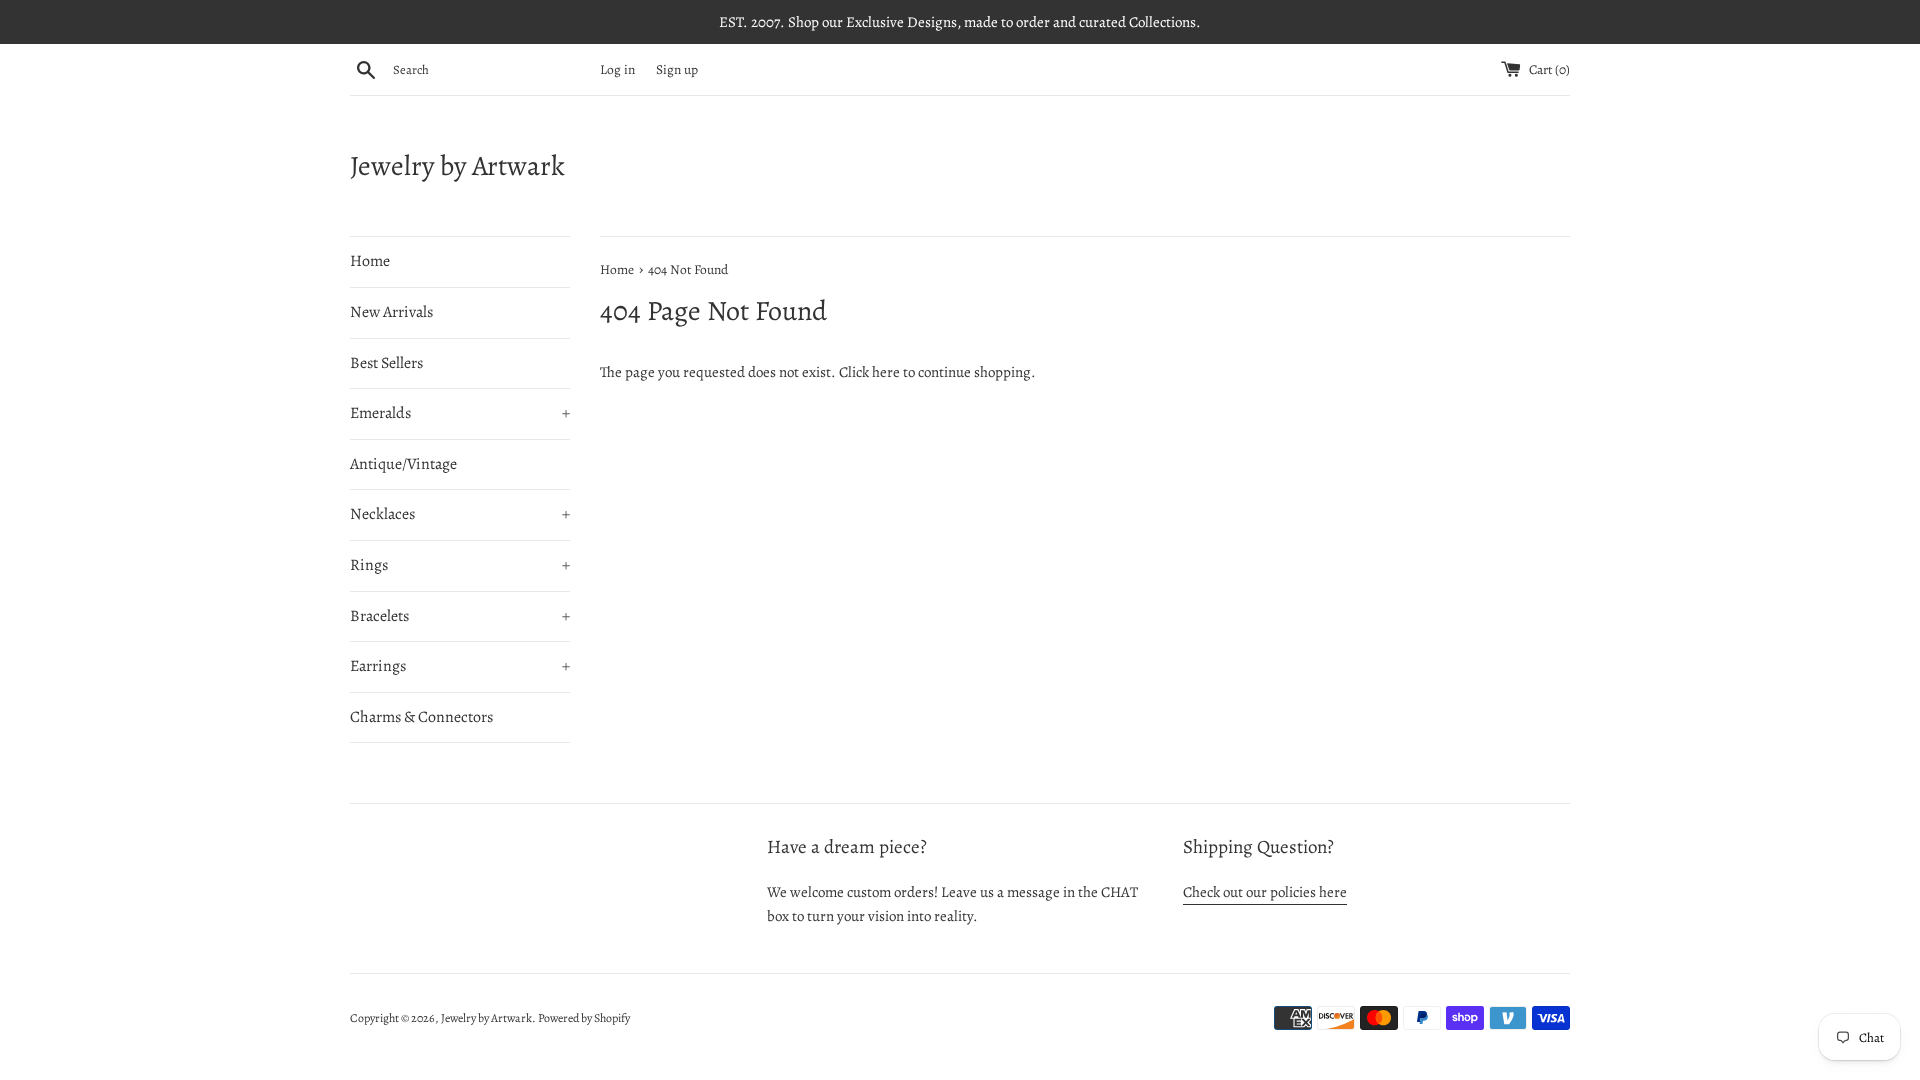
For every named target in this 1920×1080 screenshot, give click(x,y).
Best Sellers (386, 363)
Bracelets (460, 616)
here (886, 372)
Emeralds (460, 413)
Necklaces (460, 514)
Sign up (677, 69)
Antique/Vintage (403, 464)
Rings (460, 565)
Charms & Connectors (421, 717)
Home (370, 261)
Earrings (460, 666)
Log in (617, 69)
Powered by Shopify (584, 1018)
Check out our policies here (1265, 892)
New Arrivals (391, 312)
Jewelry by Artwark (457, 166)
